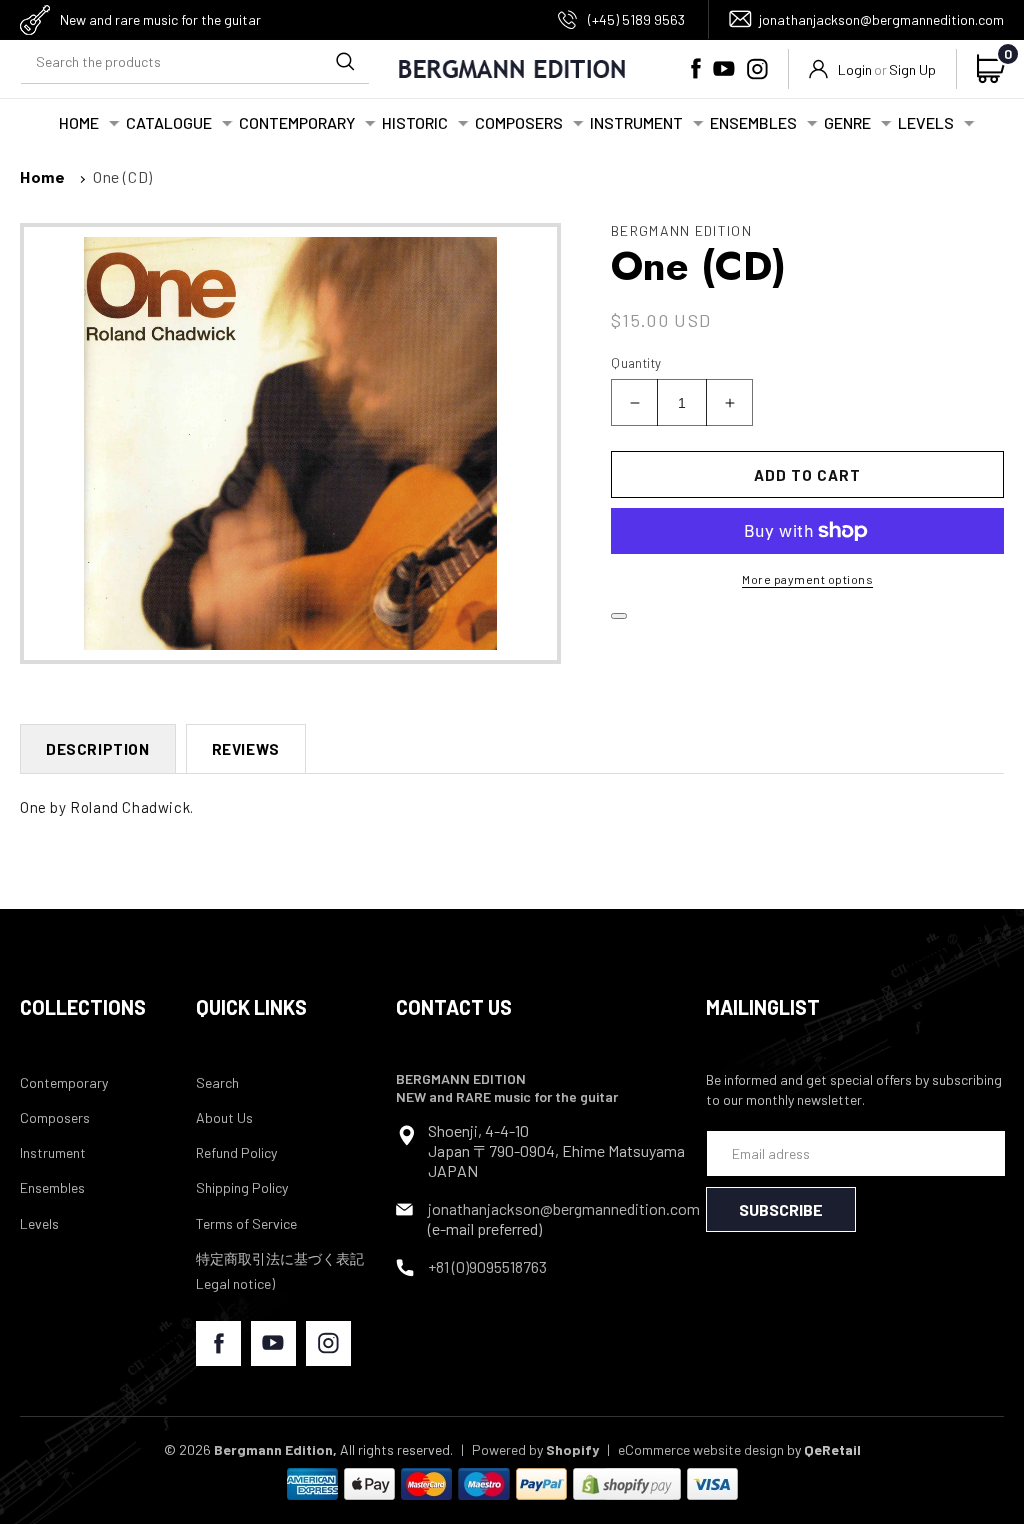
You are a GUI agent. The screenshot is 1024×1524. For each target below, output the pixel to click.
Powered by (535, 1449)
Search (217, 1082)
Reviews (246, 749)
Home (42, 176)
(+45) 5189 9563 (636, 19)
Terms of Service (246, 1223)
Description (98, 749)
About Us (224, 1117)
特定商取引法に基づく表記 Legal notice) (280, 1271)
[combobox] (195, 61)
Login (855, 69)
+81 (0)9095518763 (487, 1266)
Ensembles (52, 1187)
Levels (39, 1223)
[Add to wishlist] (619, 616)
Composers (55, 1117)
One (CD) (123, 176)
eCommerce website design (701, 1449)
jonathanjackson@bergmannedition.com (881, 19)
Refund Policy (236, 1152)
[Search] (345, 61)
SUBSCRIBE (781, 1209)
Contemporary (64, 1082)
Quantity (636, 363)
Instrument (53, 1152)
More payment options (807, 579)
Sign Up (912, 69)
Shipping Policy (242, 1187)
